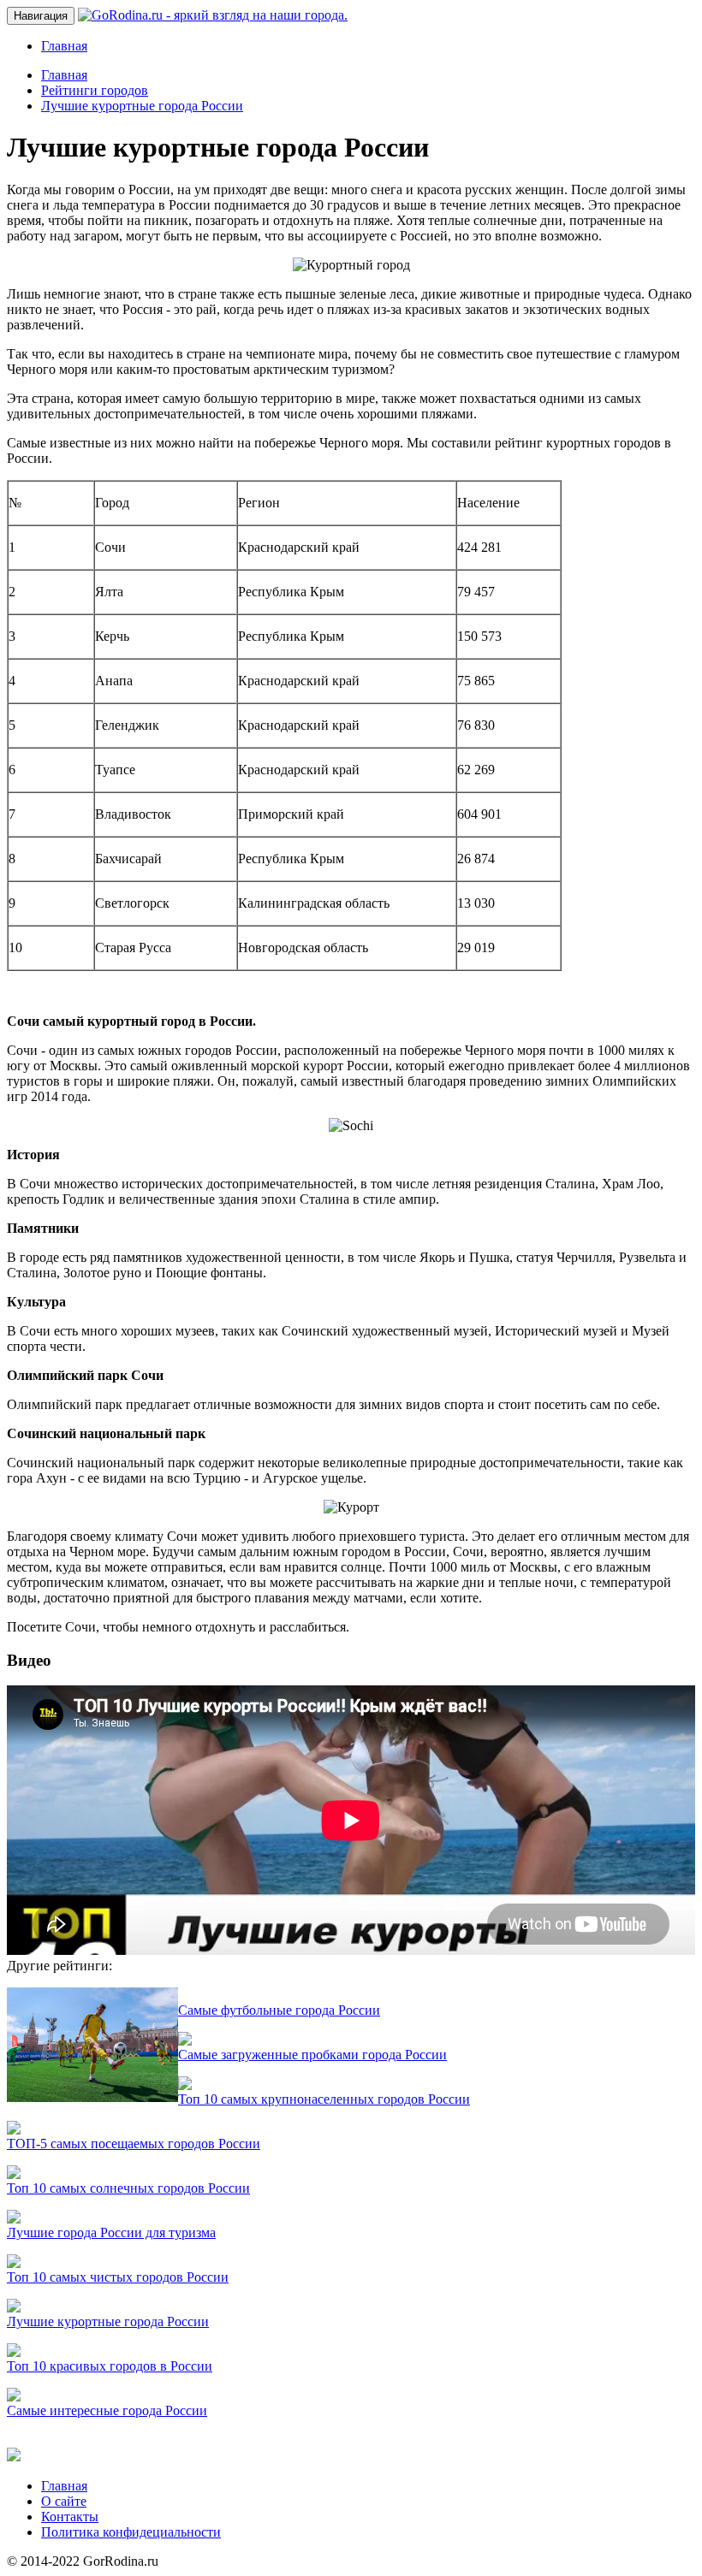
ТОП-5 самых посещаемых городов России (134, 2144)
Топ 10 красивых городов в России (110, 2366)
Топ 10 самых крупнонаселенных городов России (324, 2099)
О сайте (64, 2501)
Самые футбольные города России (279, 2010)
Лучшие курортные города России (108, 2321)
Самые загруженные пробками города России (312, 2055)
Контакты (70, 2517)
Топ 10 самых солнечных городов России (128, 2188)
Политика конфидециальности (131, 2532)
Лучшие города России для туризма (111, 2233)
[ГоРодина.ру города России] (14, 2457)
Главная (64, 46)
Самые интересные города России (107, 2410)
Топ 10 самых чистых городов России (118, 2277)
